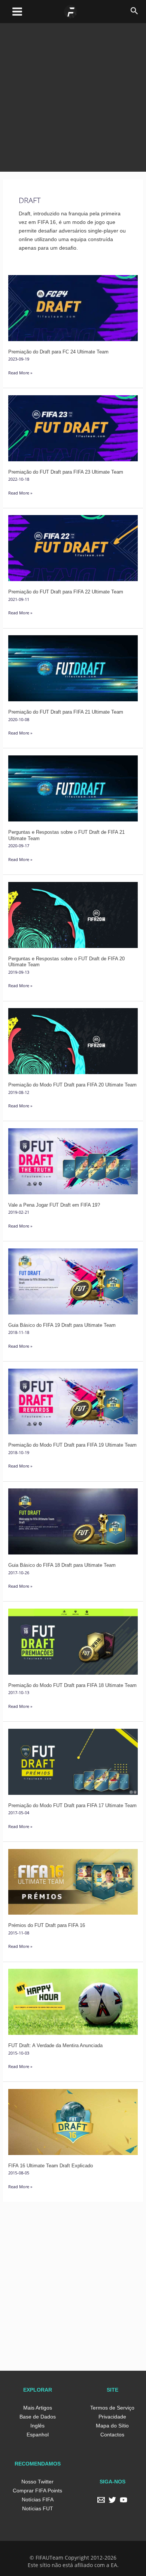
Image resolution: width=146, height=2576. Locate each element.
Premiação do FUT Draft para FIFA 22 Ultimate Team (66, 592)
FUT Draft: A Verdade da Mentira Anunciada (55, 2045)
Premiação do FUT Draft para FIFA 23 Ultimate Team (66, 472)
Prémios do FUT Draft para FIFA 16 (47, 1925)
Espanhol (38, 2435)
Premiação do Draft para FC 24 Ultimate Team (58, 352)
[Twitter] (112, 2500)
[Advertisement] (73, 96)
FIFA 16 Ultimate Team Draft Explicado (51, 2166)
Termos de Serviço (112, 2408)
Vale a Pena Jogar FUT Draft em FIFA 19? (54, 1205)
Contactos (112, 2435)
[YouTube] (124, 2500)
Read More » (20, 372)
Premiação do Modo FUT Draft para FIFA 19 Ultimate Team (72, 1445)
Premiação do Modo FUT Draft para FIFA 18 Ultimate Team (72, 1685)
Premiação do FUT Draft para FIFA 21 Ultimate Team (66, 712)
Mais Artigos (38, 2408)
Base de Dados (38, 2417)
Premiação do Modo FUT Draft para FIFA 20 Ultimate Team (72, 1085)
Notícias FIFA (38, 2499)
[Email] (101, 2500)
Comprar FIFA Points (37, 2491)
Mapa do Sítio (112, 2426)
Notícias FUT (38, 2508)
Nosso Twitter (37, 2482)
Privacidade (112, 2417)
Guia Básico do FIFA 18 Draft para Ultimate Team (62, 1565)
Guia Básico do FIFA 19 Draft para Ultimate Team (62, 1325)
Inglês (37, 2426)
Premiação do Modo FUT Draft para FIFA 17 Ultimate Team (72, 1805)
